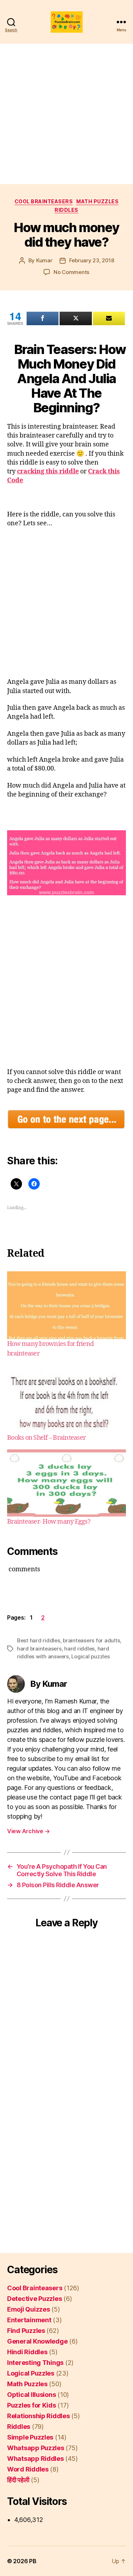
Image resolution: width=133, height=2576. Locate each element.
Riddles (66, 210)
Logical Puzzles (31, 2373)
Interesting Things (35, 2363)
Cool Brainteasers (44, 201)
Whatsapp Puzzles (36, 2448)
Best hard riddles (39, 1640)
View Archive (28, 1831)
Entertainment (29, 2320)
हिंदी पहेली (18, 2480)
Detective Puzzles (34, 2299)
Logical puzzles (90, 1656)
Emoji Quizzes (29, 2309)
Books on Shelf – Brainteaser (46, 1438)
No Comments (71, 272)
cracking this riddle (48, 471)
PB (33, 2561)
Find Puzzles (26, 2331)
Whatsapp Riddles (35, 2459)
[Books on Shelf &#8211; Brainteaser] (66, 1399)
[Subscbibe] (109, 318)
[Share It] (43, 318)
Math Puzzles (97, 201)
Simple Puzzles (30, 2437)
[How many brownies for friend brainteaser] (66, 1305)
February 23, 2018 (92, 260)
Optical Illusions (31, 2395)
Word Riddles (28, 2469)
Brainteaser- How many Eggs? (49, 1522)
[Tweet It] (76, 318)
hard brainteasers (39, 1649)
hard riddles (79, 1649)
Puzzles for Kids (32, 2405)
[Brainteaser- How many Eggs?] (66, 1483)
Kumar (44, 260)
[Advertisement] (66, 114)
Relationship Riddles (38, 2416)
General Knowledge (37, 2341)
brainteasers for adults (91, 1640)
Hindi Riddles (27, 2352)
